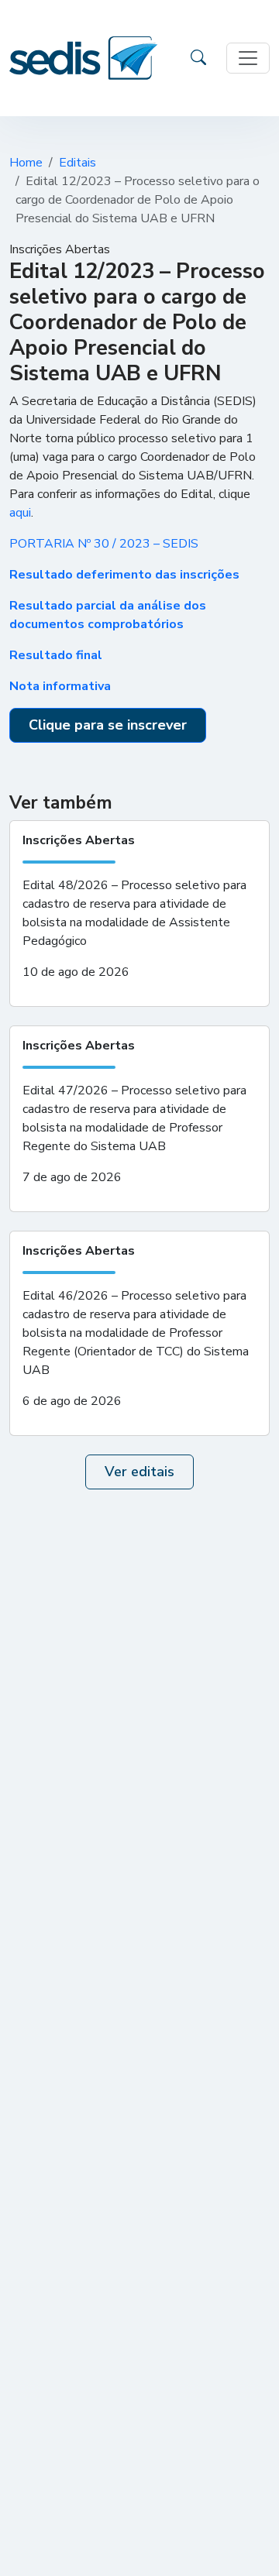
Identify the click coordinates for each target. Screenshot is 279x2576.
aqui (20, 513)
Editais (77, 163)
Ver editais (139, 1472)
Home (26, 163)
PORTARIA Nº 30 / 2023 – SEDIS (104, 544)
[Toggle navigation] (248, 58)
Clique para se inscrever (108, 725)
